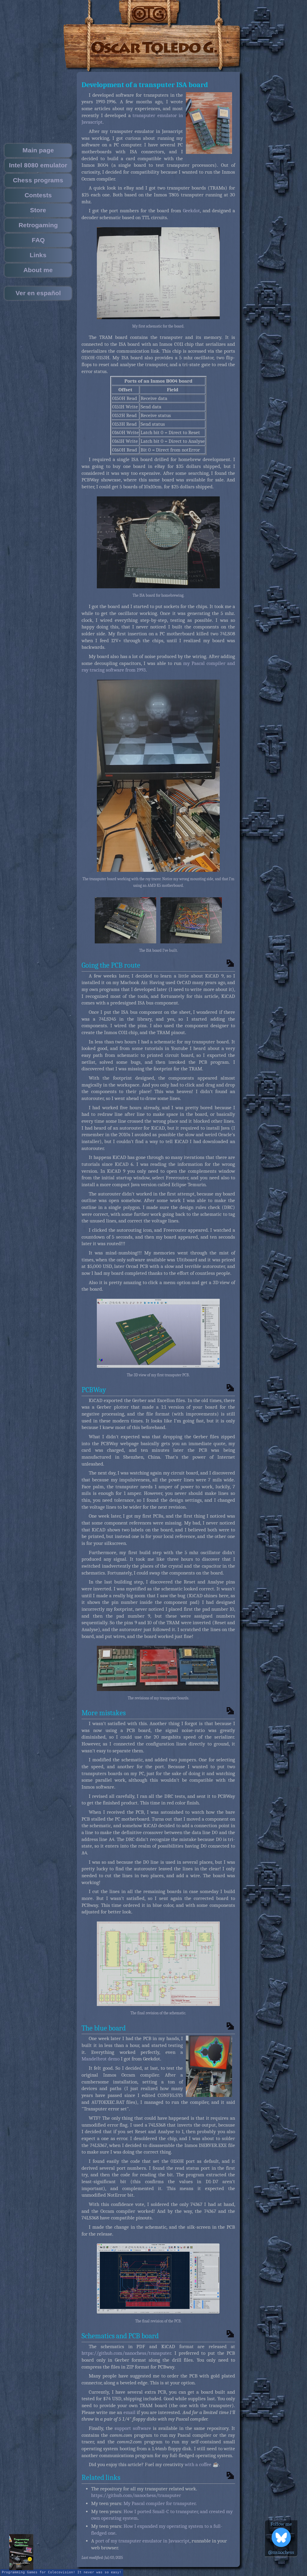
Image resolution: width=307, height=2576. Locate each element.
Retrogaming (38, 225)
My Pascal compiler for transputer (159, 2503)
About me (38, 270)
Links (38, 255)
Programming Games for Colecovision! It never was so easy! (62, 2572)
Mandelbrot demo (101, 2059)
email (130, 2412)
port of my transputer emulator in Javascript (142, 2541)
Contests (38, 195)
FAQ (38, 240)
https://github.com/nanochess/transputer (126, 2353)
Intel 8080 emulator (38, 165)
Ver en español (38, 293)
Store (38, 210)
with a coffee (198, 2464)
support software (133, 2428)
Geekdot (191, 211)
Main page (38, 150)
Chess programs (38, 180)
